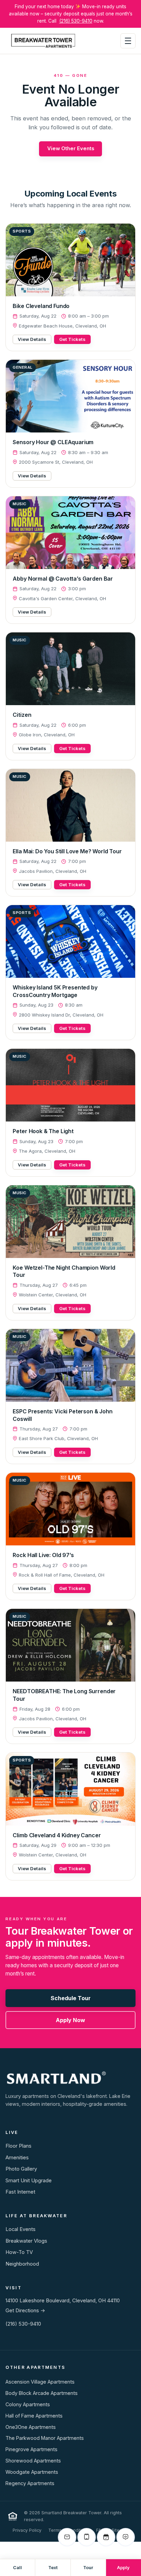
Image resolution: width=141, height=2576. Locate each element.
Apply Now (70, 2020)
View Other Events (71, 149)
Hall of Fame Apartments (34, 2416)
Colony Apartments (28, 2404)
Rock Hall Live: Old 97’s (43, 1555)
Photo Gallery (21, 2169)
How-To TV (19, 2252)
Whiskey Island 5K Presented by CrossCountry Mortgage (55, 991)
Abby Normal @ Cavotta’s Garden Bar (63, 579)
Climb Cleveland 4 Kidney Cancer (57, 1835)
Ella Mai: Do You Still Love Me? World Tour (67, 851)
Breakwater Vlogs (26, 2241)
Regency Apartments (30, 2483)
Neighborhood (22, 2264)
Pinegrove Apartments (31, 2449)
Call (17, 2568)
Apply (123, 2568)
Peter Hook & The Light (43, 1131)
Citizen (22, 715)
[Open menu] (128, 41)
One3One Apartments (31, 2427)
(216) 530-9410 (76, 21)
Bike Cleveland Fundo (41, 306)
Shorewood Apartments (33, 2461)
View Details (32, 339)
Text (53, 2568)
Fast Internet (20, 2192)
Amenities (17, 2158)
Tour (88, 2568)
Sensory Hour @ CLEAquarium (53, 442)
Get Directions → (25, 2311)
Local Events (21, 2229)
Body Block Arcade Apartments (42, 2393)
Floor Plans (18, 2146)
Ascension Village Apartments (40, 2382)
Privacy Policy (27, 2530)
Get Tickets (72, 339)
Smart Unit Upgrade (29, 2181)
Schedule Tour (71, 1998)
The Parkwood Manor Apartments (45, 2438)
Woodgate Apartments (32, 2472)
